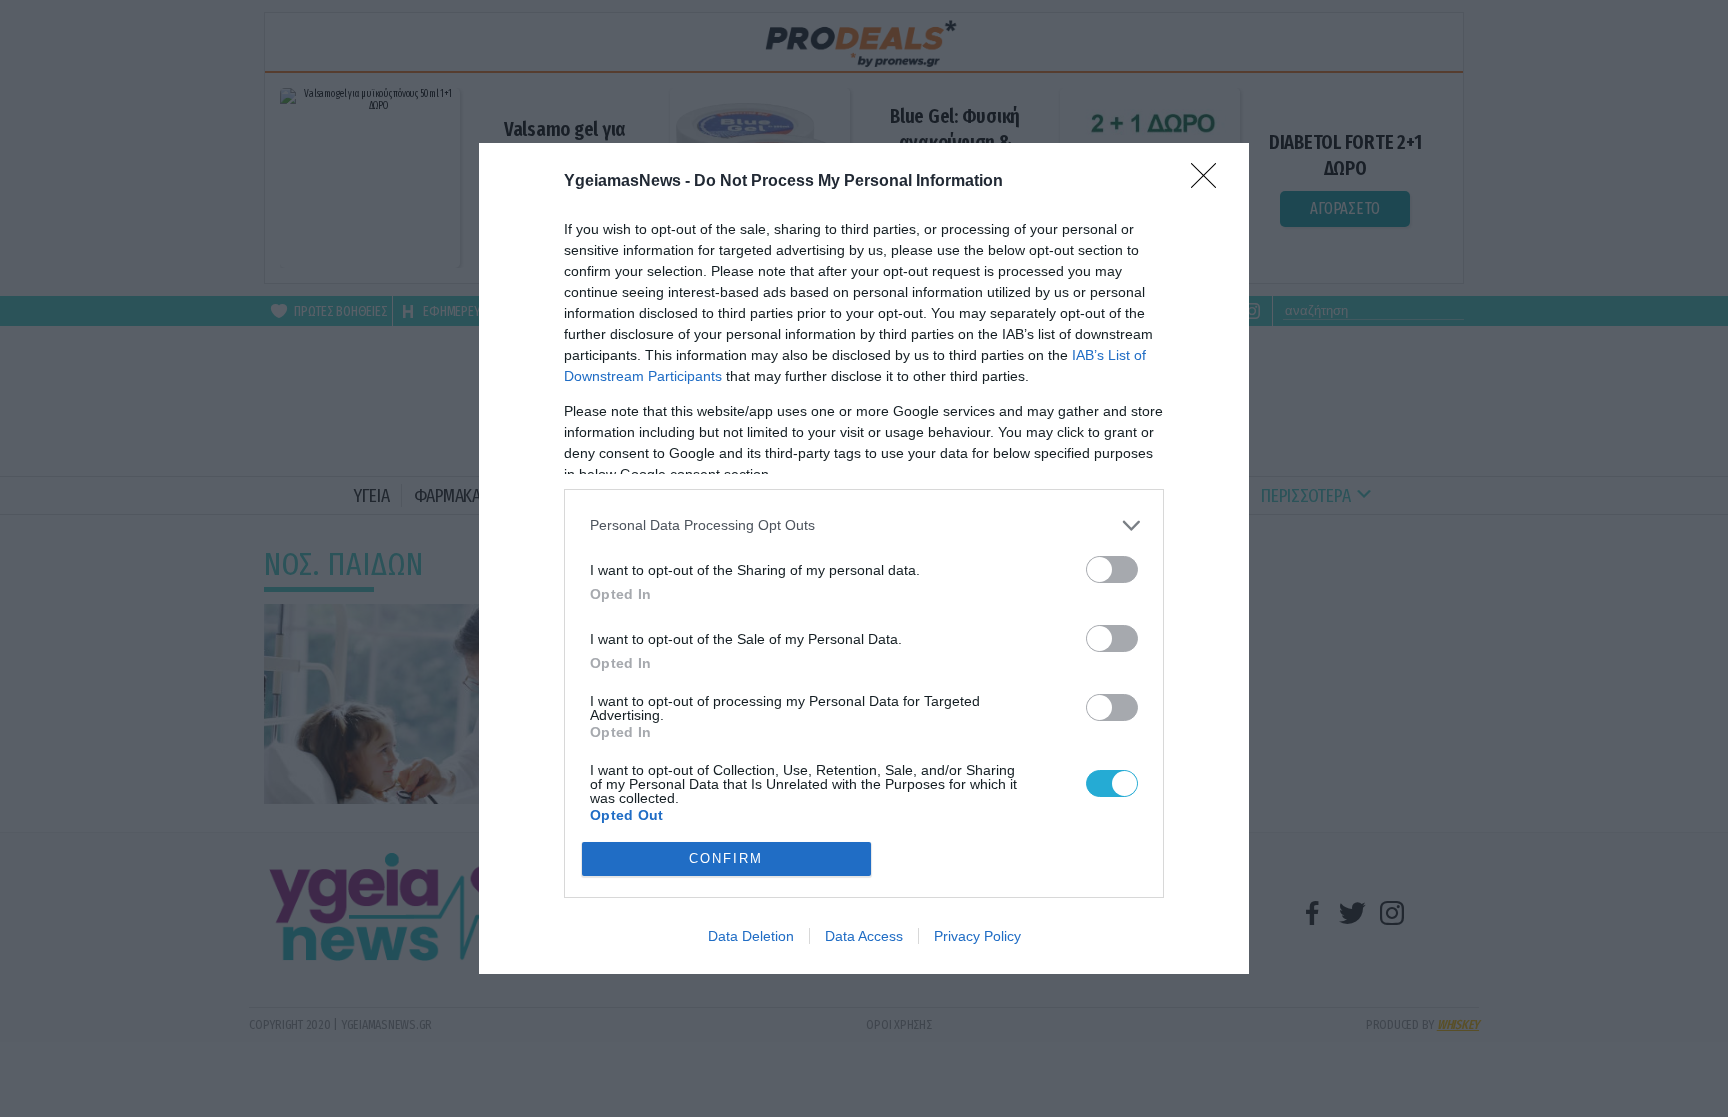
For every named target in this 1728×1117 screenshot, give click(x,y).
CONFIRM (726, 858)
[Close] (1210, 182)
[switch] (1112, 569)
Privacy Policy (977, 936)
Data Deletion (751, 936)
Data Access (864, 936)
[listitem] (864, 525)
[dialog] (864, 558)
